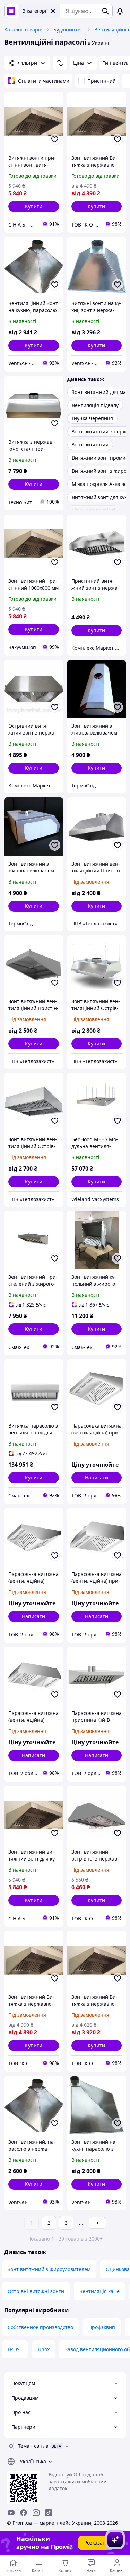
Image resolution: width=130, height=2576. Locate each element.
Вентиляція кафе (99, 2291)
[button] (34, 206)
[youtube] (11, 2513)
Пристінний (102, 81)
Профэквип (102, 2327)
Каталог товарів (23, 30)
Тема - (33, 2446)
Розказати (96, 2543)
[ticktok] (49, 2513)
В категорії (35, 11)
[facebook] (24, 2513)
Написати (97, 1478)
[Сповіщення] (120, 11)
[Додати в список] (55, 139)
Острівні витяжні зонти (36, 2291)
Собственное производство (40, 2327)
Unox (44, 2349)
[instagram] (36, 2513)
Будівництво (68, 30)
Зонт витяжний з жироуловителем (49, 2269)
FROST (15, 2349)
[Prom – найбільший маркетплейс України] (11, 11)
